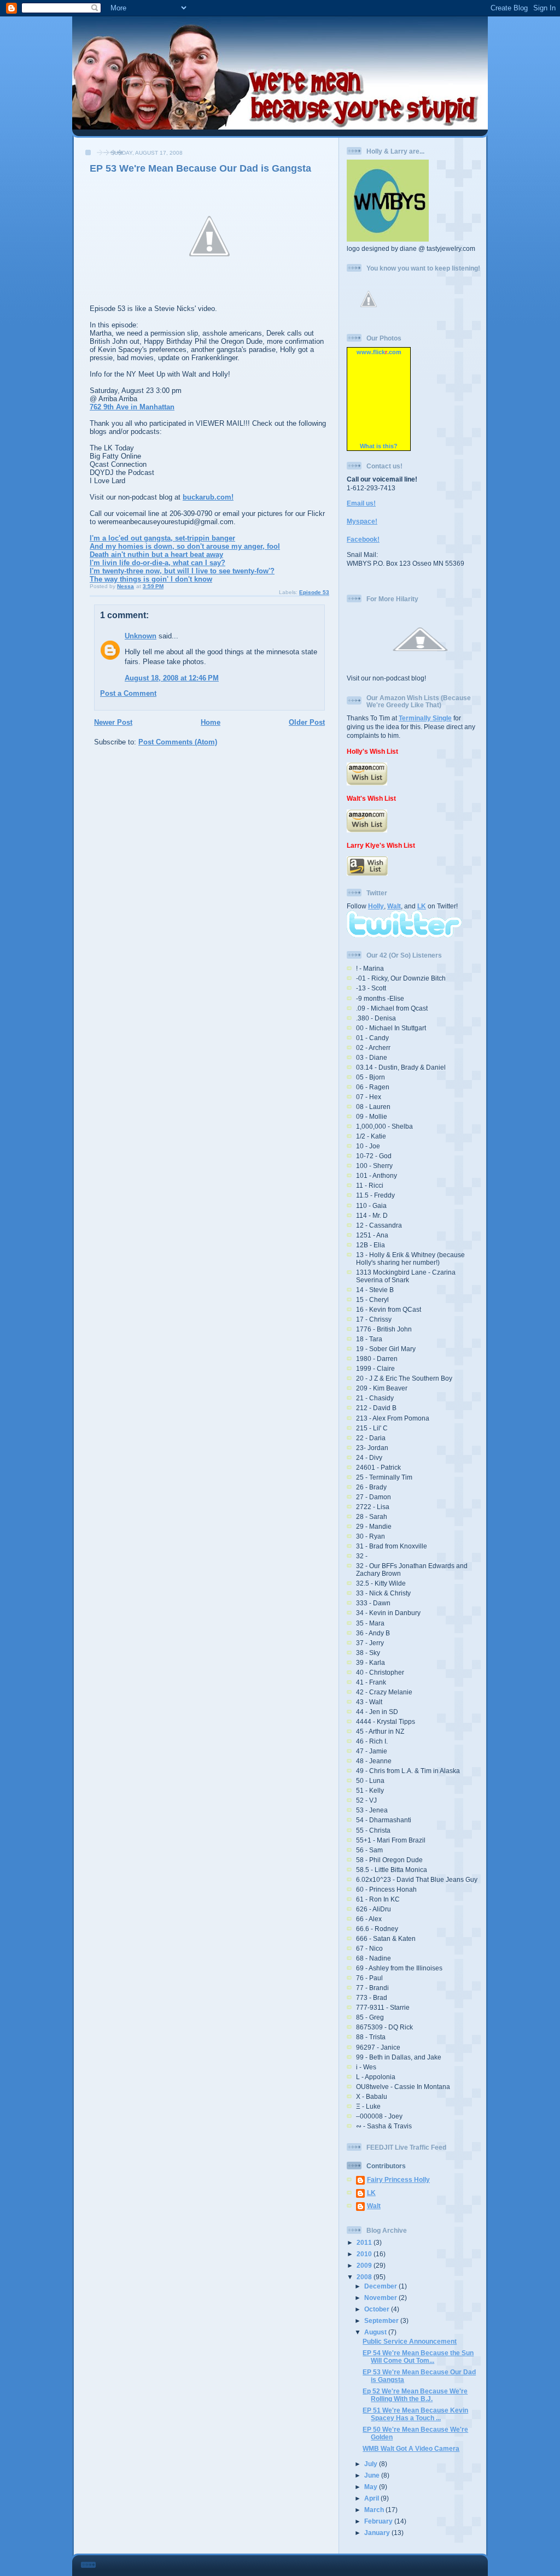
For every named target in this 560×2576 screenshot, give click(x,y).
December (381, 2286)
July (372, 2464)
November (381, 2298)
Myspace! (362, 521)
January (378, 2533)
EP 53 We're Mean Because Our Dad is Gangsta (200, 168)
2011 (365, 2242)
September (382, 2320)
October (378, 2309)
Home (211, 722)
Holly (376, 906)
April (372, 2498)
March (375, 2510)
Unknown (141, 636)
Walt (394, 906)
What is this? (379, 446)
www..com (379, 352)
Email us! (361, 503)
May (372, 2487)
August (376, 2332)
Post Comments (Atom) (178, 742)
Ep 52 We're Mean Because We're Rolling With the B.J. (415, 2395)
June (373, 2475)
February (379, 2521)
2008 (365, 2277)
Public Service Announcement (410, 2341)
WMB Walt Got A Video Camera (411, 2448)
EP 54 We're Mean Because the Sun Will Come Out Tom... (418, 2357)
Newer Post (113, 722)
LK (422, 906)
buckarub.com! (208, 497)
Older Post (307, 722)
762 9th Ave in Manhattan (132, 407)
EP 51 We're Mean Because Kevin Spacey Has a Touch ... (415, 2414)
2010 (365, 2254)
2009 (365, 2265)
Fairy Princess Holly (398, 2179)
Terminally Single (425, 718)
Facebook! (363, 539)
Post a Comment (128, 693)
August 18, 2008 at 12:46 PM (172, 678)
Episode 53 (314, 592)
